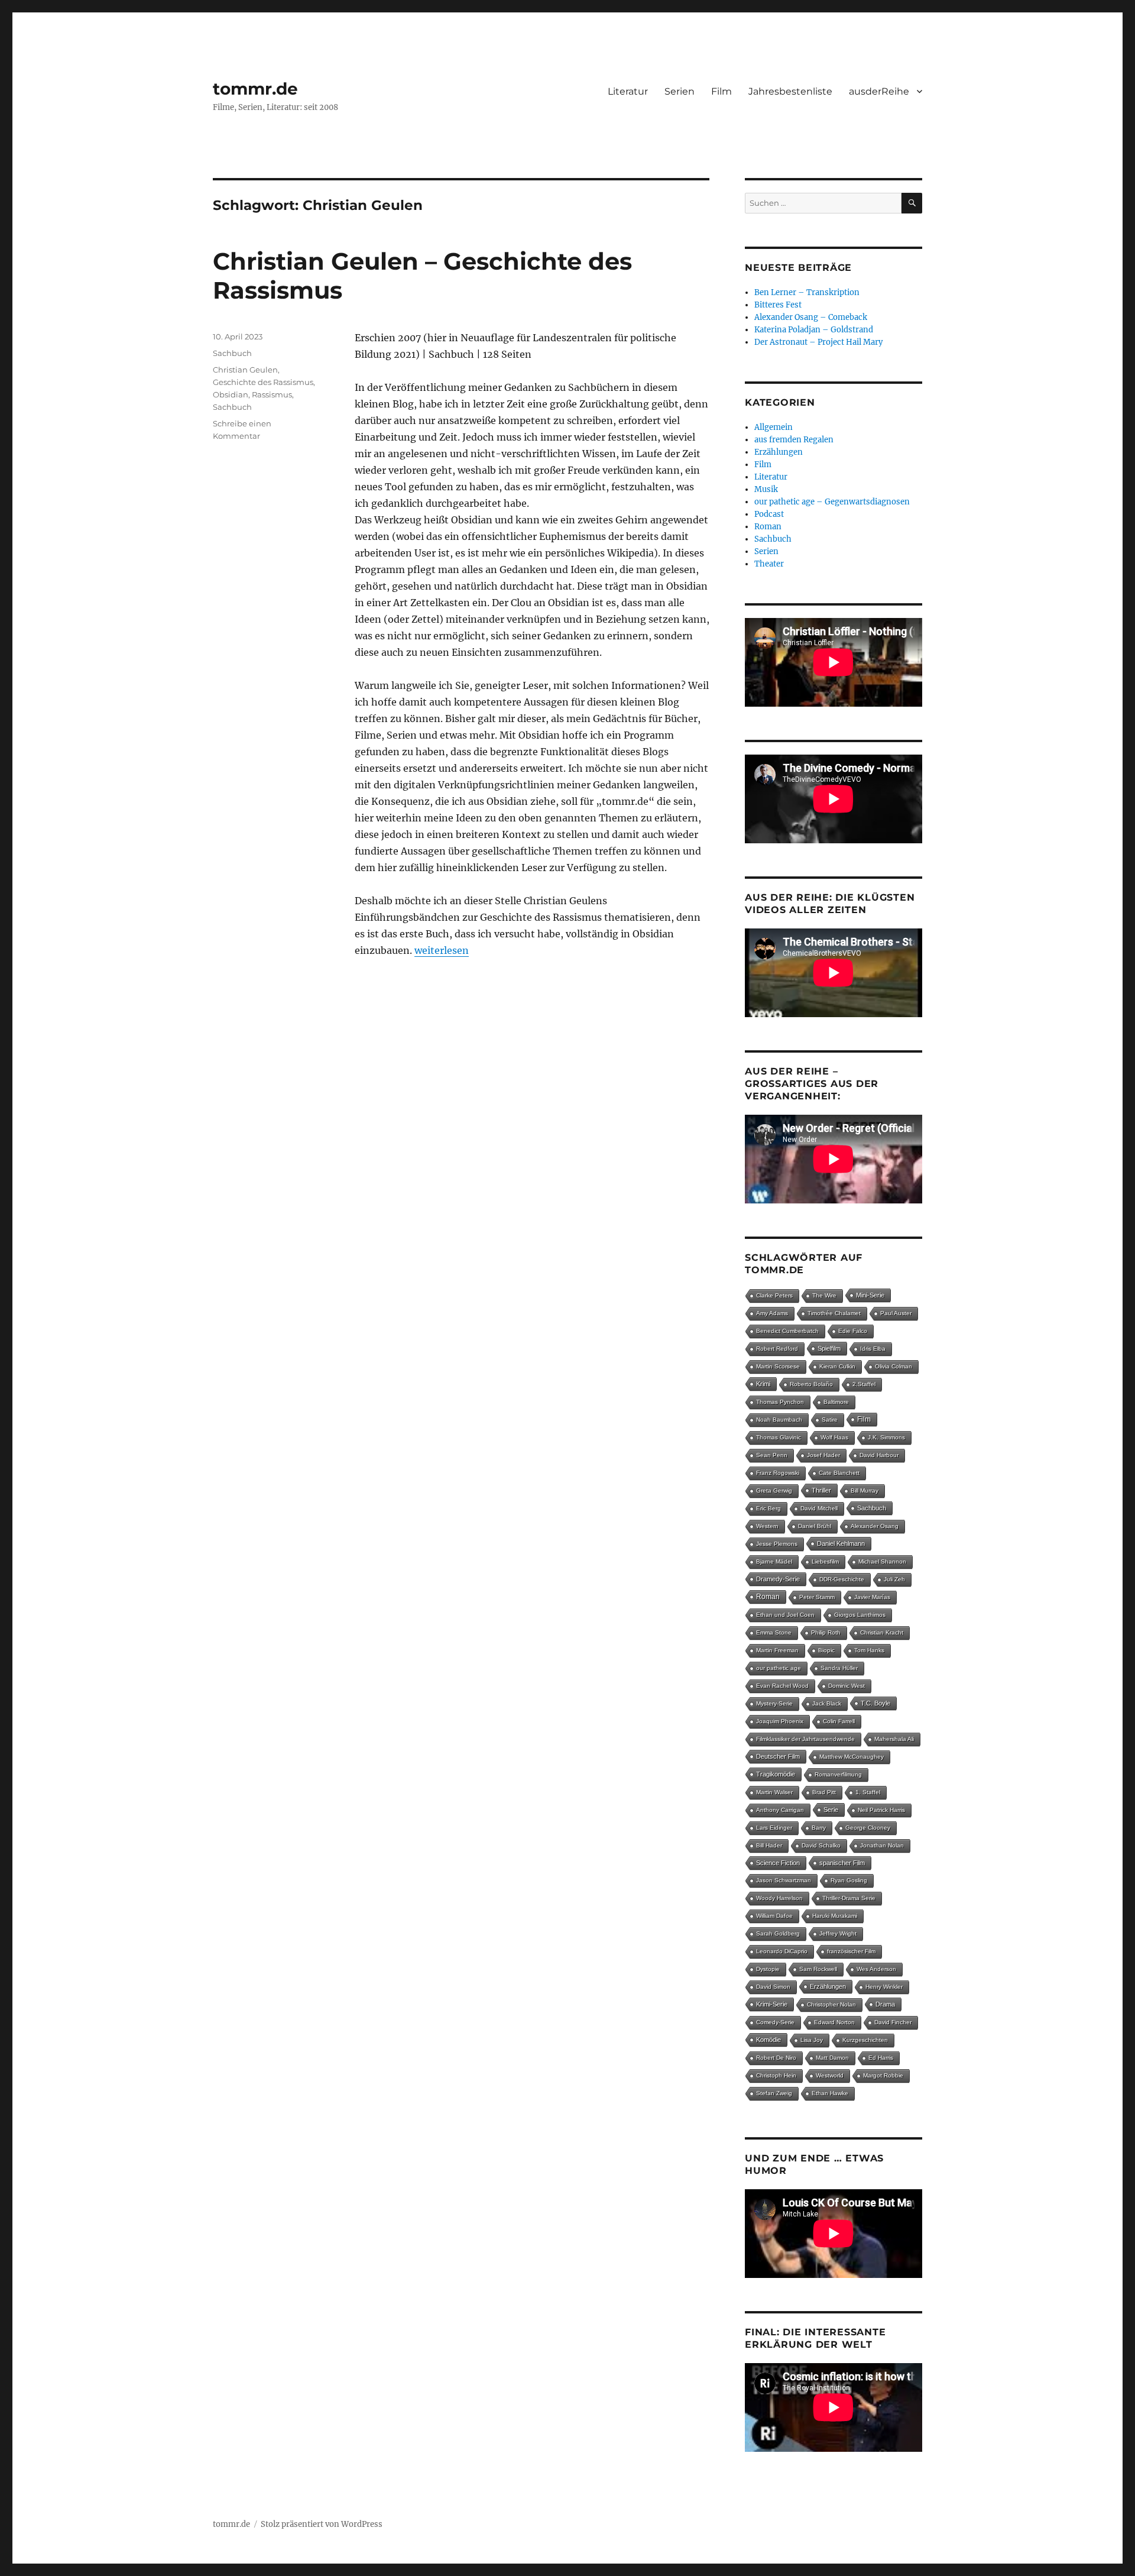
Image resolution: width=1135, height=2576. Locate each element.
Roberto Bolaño (811, 1384)
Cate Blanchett (839, 1473)
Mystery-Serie (774, 1703)
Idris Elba (873, 1349)
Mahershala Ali (894, 1739)
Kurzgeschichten (865, 2040)
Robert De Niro (776, 2058)
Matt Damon (832, 2058)
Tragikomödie (776, 1774)
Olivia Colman (894, 1366)
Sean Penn (772, 1455)
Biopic (826, 1650)
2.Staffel (864, 1384)
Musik (766, 489)
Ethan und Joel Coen (785, 1615)
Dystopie (768, 1969)
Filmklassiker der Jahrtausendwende (805, 1739)
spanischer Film (842, 1863)
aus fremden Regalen (794, 440)
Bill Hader (769, 1845)
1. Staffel (868, 1792)
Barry (819, 1828)
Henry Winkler (884, 1987)
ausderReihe (879, 91)
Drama (885, 2004)
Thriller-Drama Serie (849, 1898)
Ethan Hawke (830, 2093)
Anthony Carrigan (780, 1810)
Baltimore (836, 1402)
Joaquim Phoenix (780, 1721)
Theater (769, 564)
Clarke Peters (774, 1295)
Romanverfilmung (838, 1774)
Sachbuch (232, 353)
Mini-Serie (870, 1295)
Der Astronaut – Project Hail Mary (818, 342)
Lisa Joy (812, 2040)
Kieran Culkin (837, 1366)
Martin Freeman (777, 1650)
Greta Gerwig (774, 1491)
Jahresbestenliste (790, 91)
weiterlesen (442, 950)
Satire (830, 1420)
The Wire (824, 1295)
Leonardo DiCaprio (782, 1951)
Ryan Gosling (849, 1880)
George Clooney (868, 1828)
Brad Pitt (824, 1792)
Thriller (821, 1490)
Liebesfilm (825, 1562)
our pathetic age (779, 1668)
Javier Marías (872, 1597)
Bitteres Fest (778, 305)
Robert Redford (777, 1349)
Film (721, 91)
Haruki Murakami (835, 1916)
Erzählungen (779, 452)
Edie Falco (853, 1331)
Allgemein (774, 427)
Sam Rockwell (818, 1969)
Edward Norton (834, 2022)
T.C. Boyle (875, 1703)
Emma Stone (774, 1632)
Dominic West (847, 1686)
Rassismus (272, 394)
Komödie (768, 2040)
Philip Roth (826, 1632)
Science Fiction (778, 1863)
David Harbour (879, 1455)
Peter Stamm (817, 1597)
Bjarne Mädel (774, 1562)
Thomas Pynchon (780, 1402)
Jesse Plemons (777, 1544)
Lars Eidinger (774, 1828)
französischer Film (851, 1951)
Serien (680, 91)
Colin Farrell (839, 1721)
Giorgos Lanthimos (860, 1615)
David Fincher (893, 2022)
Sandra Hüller (839, 1668)
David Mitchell (819, 1508)
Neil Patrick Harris (881, 1810)
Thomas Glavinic (779, 1437)
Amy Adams (772, 1313)
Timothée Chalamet (834, 1313)
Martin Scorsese (778, 1366)
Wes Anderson (876, 1969)
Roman (768, 527)
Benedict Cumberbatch (787, 1331)
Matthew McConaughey (852, 1757)
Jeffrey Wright (838, 1933)
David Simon (773, 1987)
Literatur (628, 91)
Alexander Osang (875, 1526)
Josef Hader (823, 1455)
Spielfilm (829, 1348)
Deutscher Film (778, 1756)
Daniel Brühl (815, 1526)
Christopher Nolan (831, 2004)
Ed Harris (881, 2058)
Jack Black (827, 1703)
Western (767, 1526)
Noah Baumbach (779, 1420)
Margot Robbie (883, 2075)
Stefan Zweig (774, 2093)
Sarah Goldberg (778, 1933)
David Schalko (821, 1845)
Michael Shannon (882, 1562)
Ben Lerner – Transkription (807, 292)
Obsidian (231, 394)
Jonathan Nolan (882, 1845)
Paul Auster (896, 1313)
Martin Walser (774, 1792)
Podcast (769, 514)
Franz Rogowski (778, 1473)
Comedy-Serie (775, 2022)
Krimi (763, 1384)
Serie (831, 1810)
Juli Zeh (894, 1579)
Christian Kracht (882, 1632)
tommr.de (255, 89)
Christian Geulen (245, 370)
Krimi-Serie (772, 2004)
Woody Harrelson (779, 1898)
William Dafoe (774, 1916)
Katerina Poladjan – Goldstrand (814, 330)
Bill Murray (865, 1491)
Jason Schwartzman (784, 1880)
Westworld (830, 2075)
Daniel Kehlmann (841, 1543)
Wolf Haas (834, 1437)
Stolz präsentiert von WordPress (322, 2524)
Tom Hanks (869, 1650)
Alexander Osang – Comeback (811, 317)
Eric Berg (768, 1508)
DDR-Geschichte (842, 1579)
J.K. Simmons (886, 1437)
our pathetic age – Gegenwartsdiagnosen (832, 502)
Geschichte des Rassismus (263, 382)
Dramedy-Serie (778, 1579)
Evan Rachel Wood (782, 1686)
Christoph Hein (776, 2075)
